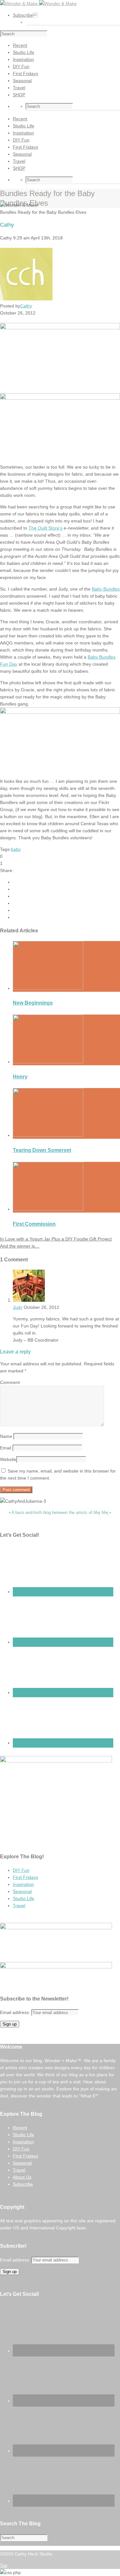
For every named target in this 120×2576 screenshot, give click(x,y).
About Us (22, 2177)
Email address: (16, 2012)
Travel (19, 1906)
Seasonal (22, 1891)
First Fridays (25, 1877)
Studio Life (24, 1898)
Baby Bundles (106, 589)
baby (16, 849)
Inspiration (23, 1884)
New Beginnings (33, 1003)
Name (6, 1436)
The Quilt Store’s (45, 528)
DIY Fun (21, 1870)
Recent (20, 2128)
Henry (20, 1077)
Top (4, 2565)
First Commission (34, 1224)
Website (8, 1459)
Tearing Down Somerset (42, 1150)
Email (6, 1448)
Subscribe (23, 2184)
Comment (10, 1382)
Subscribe (25, 15)
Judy (18, 1307)
